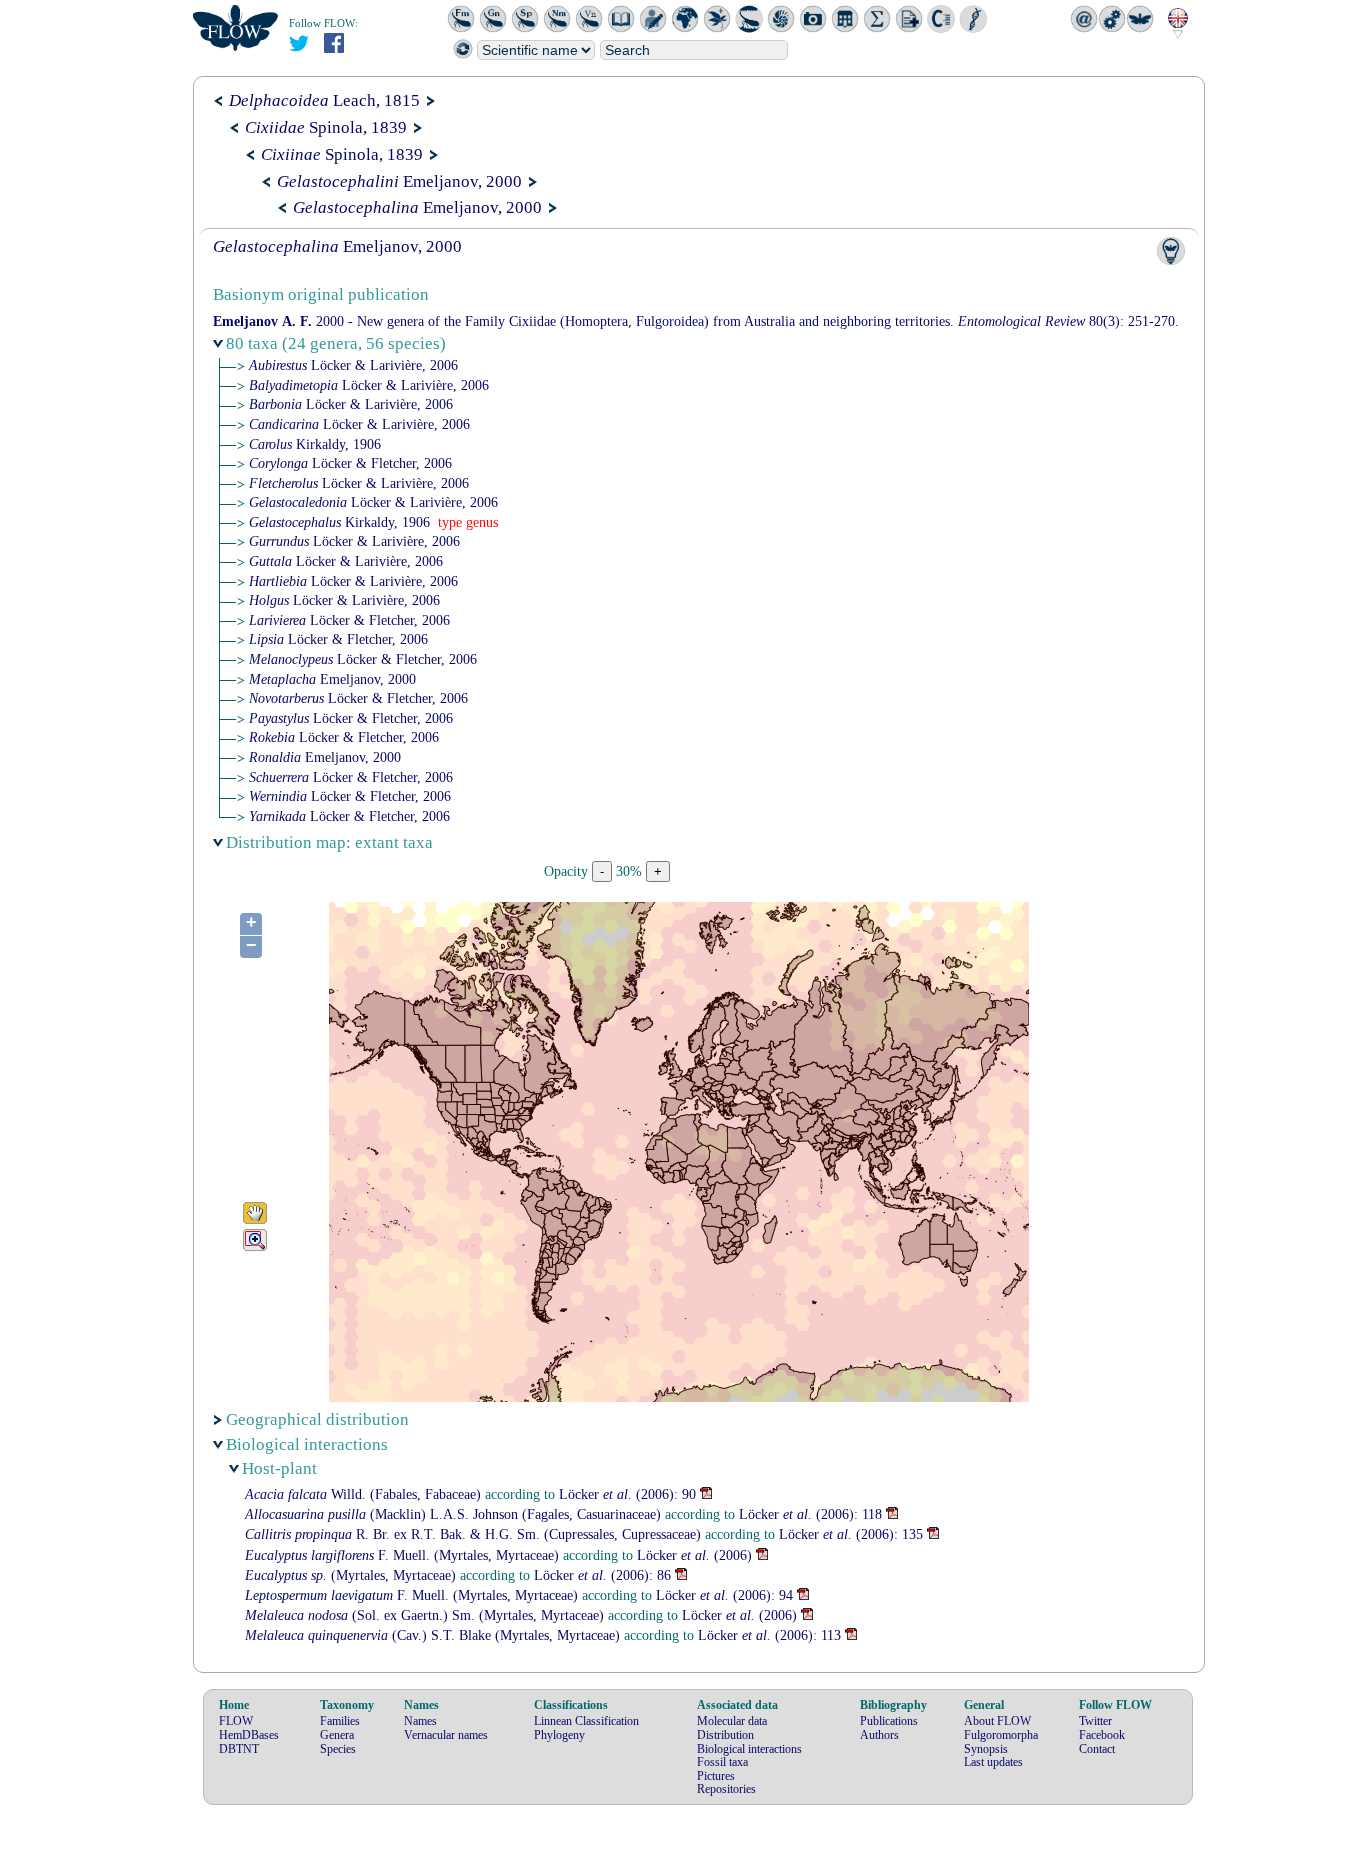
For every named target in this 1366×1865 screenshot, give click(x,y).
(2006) (694, 1555)
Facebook (1102, 1735)
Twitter (1095, 1721)
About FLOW (997, 1721)
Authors (879, 1735)
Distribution (725, 1735)
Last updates (993, 1762)
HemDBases (249, 1735)
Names (420, 1721)
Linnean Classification (586, 1721)
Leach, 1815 (324, 100)
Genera (337, 1735)
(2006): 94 (724, 1595)
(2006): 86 (602, 1575)
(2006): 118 (810, 1514)
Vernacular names (446, 1735)
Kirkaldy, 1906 (315, 444)
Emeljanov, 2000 (399, 181)
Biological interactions (749, 1749)
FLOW (236, 1721)
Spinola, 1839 (326, 127)
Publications (889, 1721)
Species (338, 1749)
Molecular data (732, 1721)
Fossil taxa (722, 1762)
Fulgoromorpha (1001, 1735)
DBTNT (239, 1749)
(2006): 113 (769, 1635)
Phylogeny (559, 1735)
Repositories (726, 1789)
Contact (1097, 1749)
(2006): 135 (851, 1534)
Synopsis (986, 1749)
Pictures (716, 1776)
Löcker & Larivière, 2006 (353, 365)
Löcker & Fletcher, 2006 (350, 463)
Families (340, 1721)
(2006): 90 (627, 1494)
